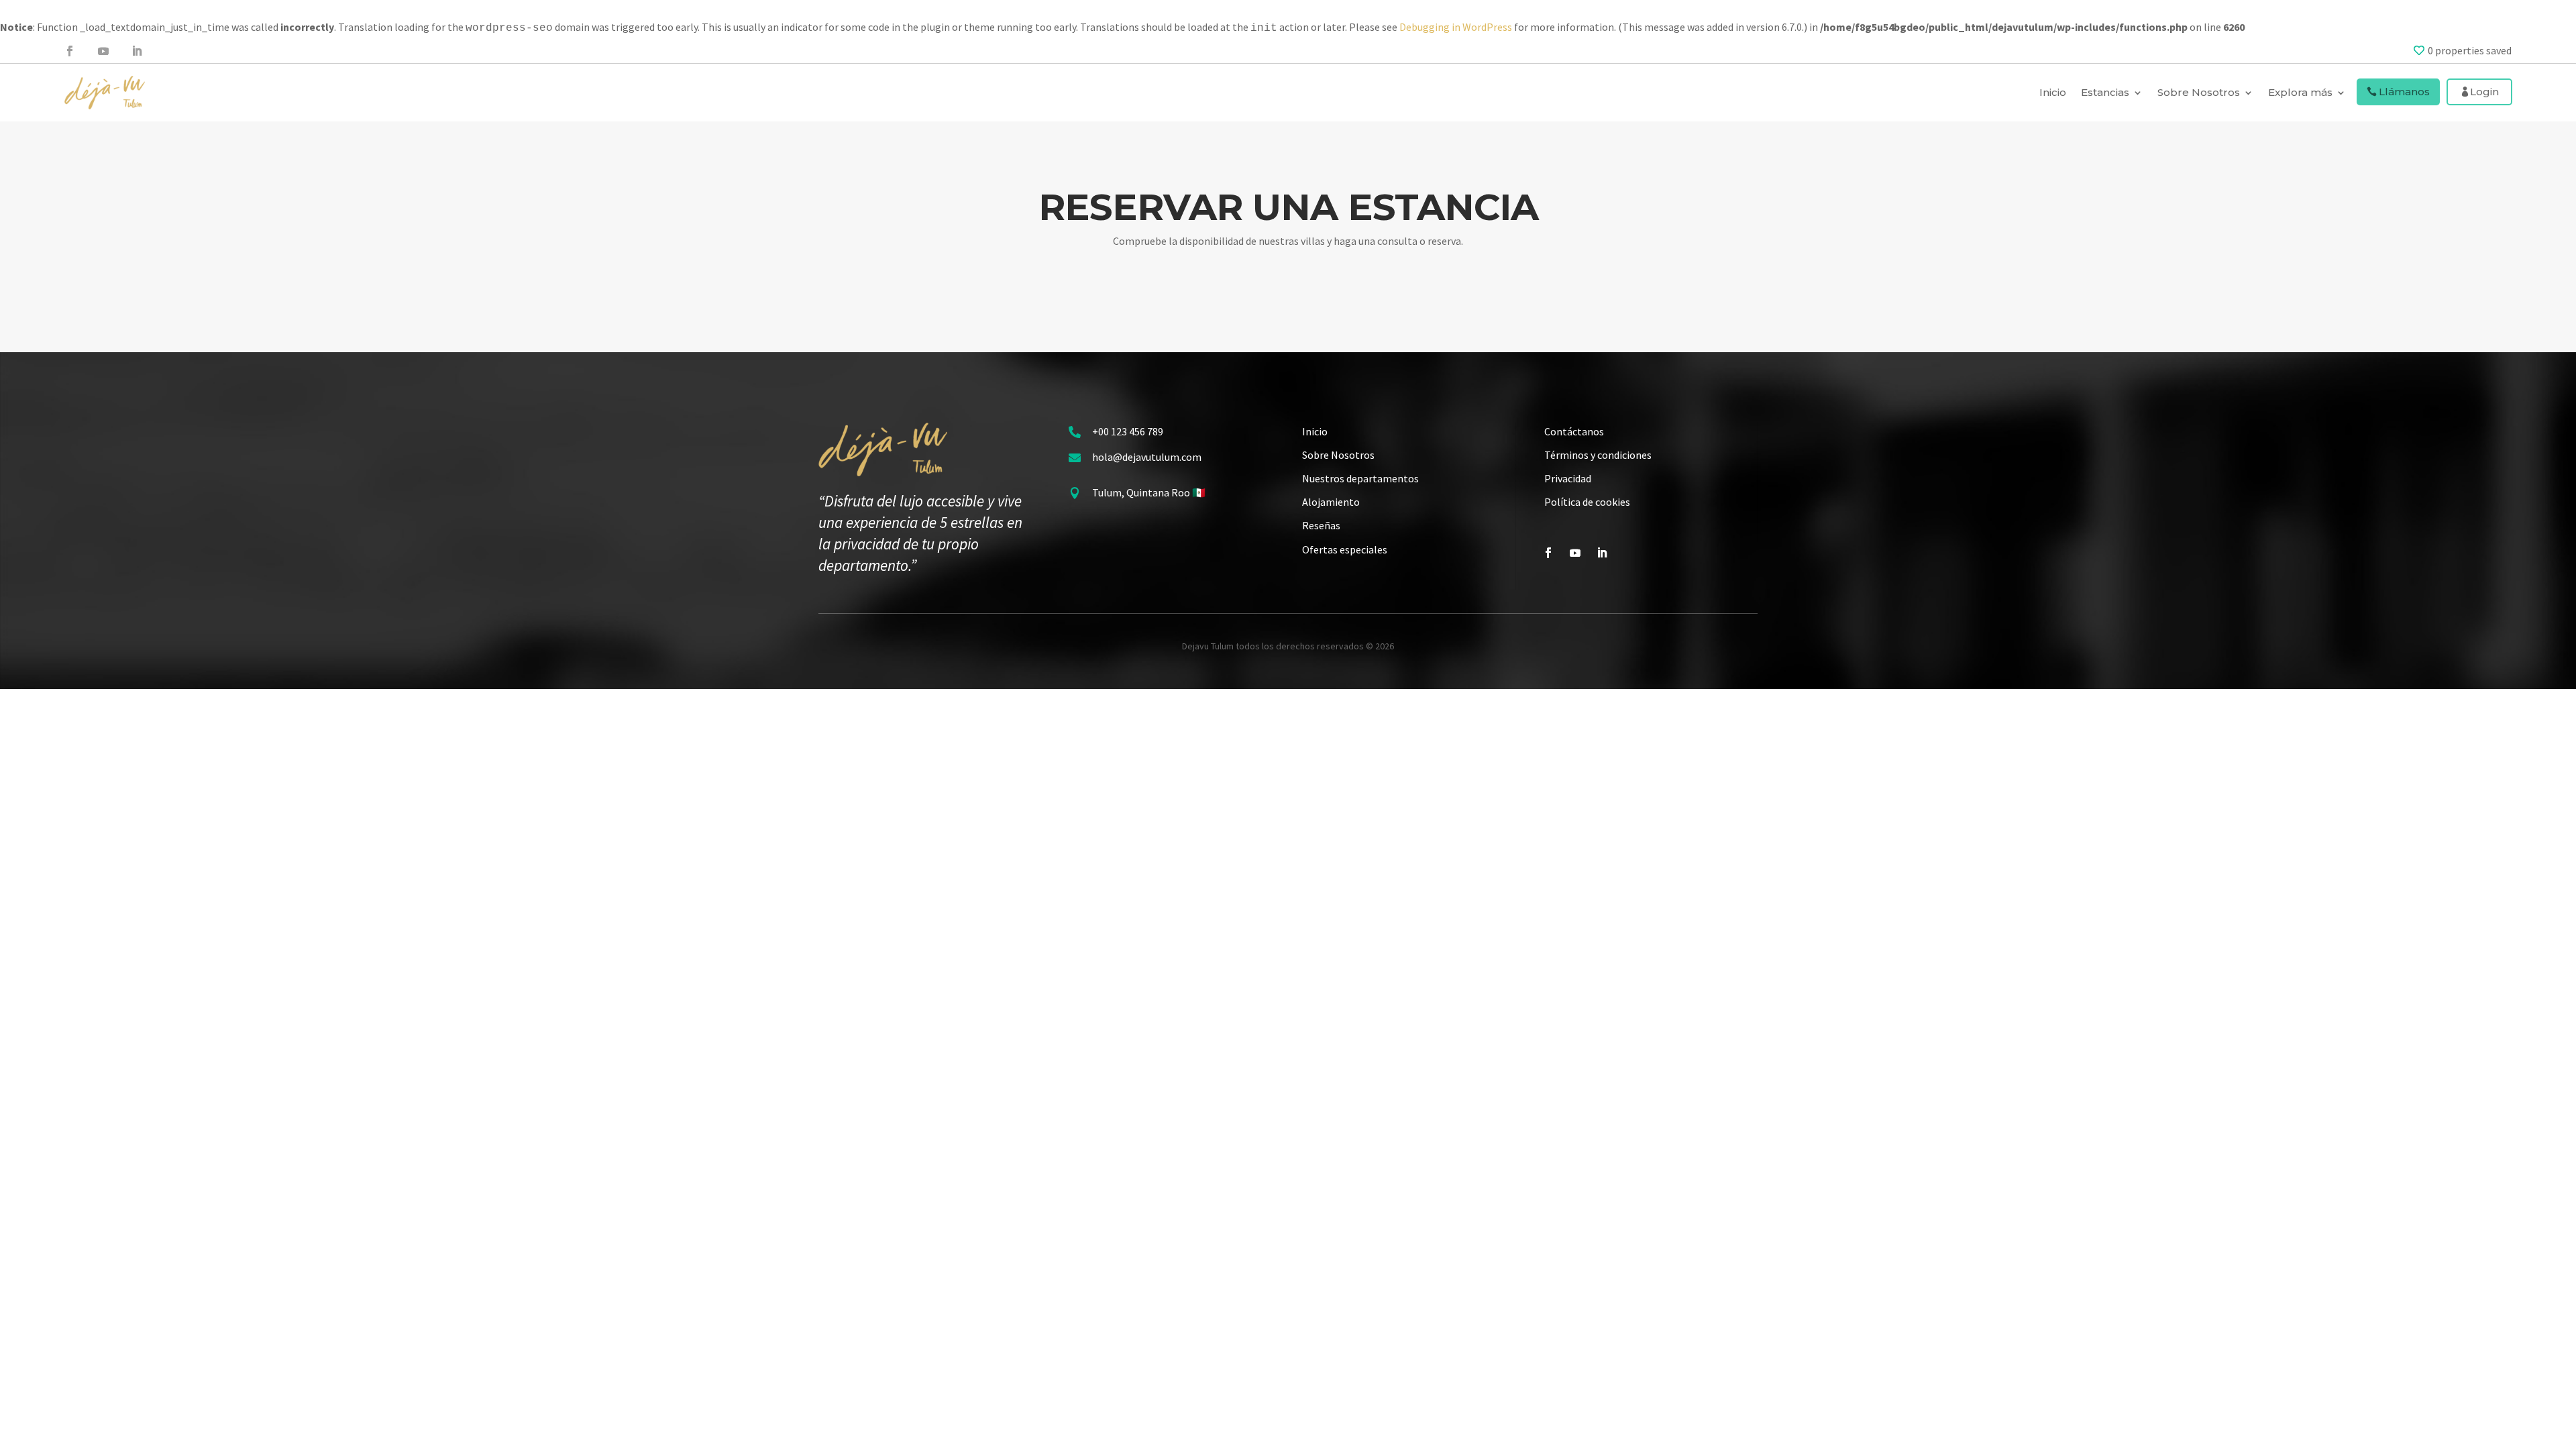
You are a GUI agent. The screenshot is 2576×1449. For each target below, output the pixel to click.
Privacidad (1568, 478)
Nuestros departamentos (1360, 478)
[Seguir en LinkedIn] (137, 51)
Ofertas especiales (1345, 549)
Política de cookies (1587, 502)
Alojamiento (1331, 502)
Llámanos (2404, 92)
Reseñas (1321, 525)
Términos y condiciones (1598, 455)
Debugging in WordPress (1456, 27)
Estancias (2105, 92)
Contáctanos (1574, 431)
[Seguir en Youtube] (103, 51)
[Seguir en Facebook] (70, 51)
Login (2484, 92)
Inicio (2053, 92)
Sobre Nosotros (1338, 455)
